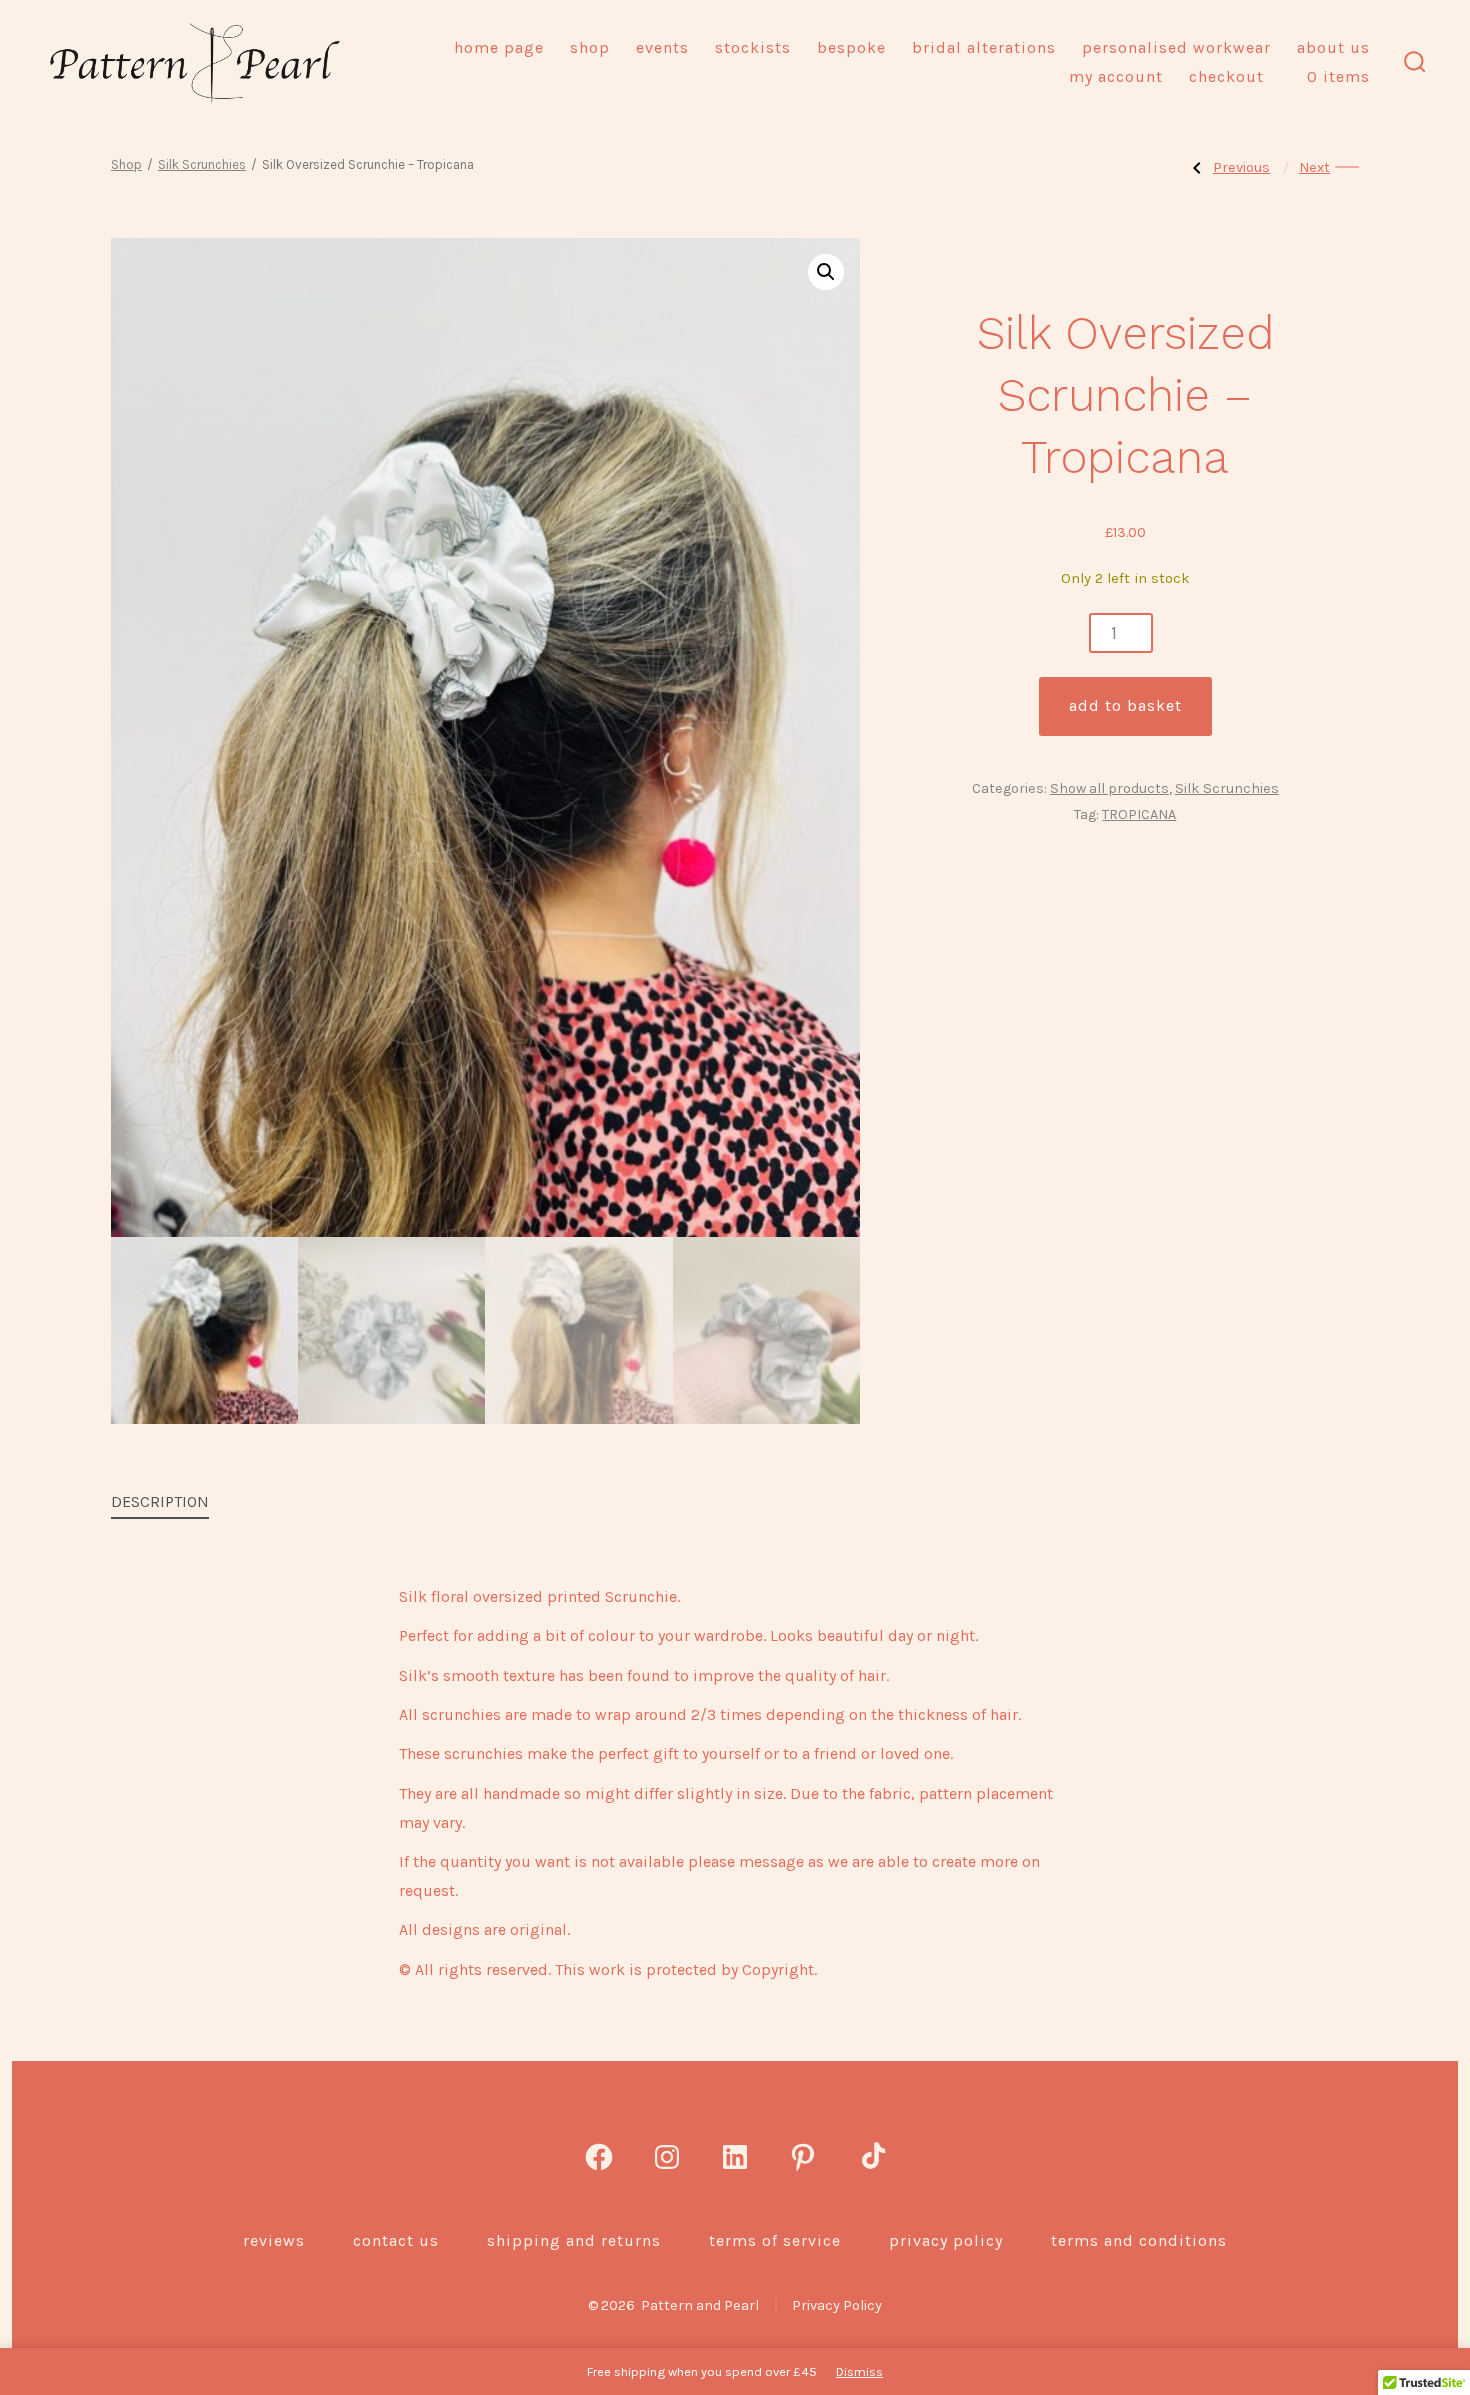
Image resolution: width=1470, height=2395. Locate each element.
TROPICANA (1139, 814)
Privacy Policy (946, 2240)
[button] (826, 272)
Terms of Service (775, 2240)
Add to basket (1125, 705)
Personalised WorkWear (1176, 47)
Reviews (274, 2240)
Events (662, 47)
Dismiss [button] (859, 2371)
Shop (590, 47)
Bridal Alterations (984, 47)
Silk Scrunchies (202, 164)
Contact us (396, 2240)
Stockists (753, 47)
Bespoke (851, 47)
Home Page (499, 47)
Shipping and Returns (574, 2240)
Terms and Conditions (1139, 2240)
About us (1333, 47)
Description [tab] (160, 1501)
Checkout (1226, 76)
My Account (1116, 76)
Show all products (1109, 788)
